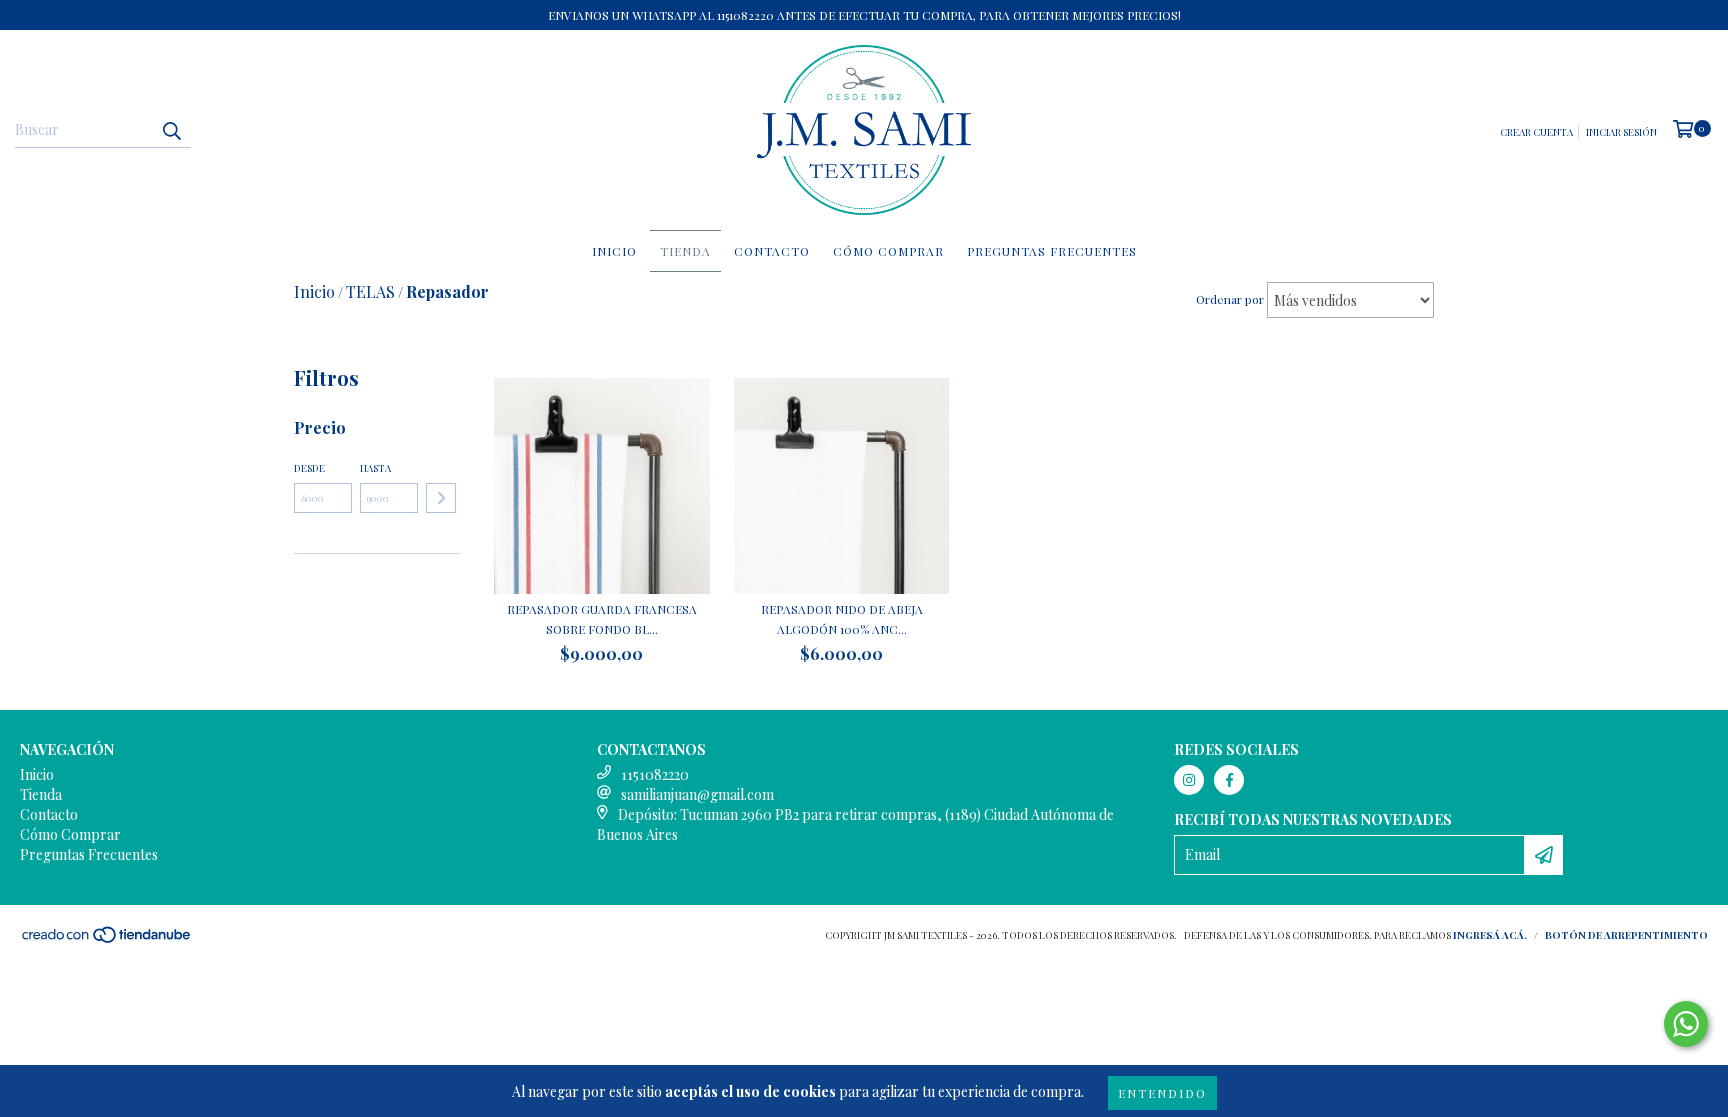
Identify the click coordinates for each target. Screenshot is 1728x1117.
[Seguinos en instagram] (1189, 780)
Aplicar (441, 498)
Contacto (772, 251)
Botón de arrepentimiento (1626, 935)
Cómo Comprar (888, 251)
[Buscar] (171, 130)
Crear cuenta (1536, 132)
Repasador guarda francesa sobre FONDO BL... (602, 619)
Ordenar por (1230, 299)
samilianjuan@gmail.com (697, 794)
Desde (309, 468)
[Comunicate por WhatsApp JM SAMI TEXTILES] (1686, 1024)
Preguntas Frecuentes (1052, 251)
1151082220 (655, 774)
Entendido (1162, 1093)
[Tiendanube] (107, 940)
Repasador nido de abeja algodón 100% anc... (842, 619)
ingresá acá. (1490, 935)
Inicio (614, 251)
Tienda (685, 251)
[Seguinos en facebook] (1229, 780)
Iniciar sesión (1621, 132)
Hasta (375, 468)
